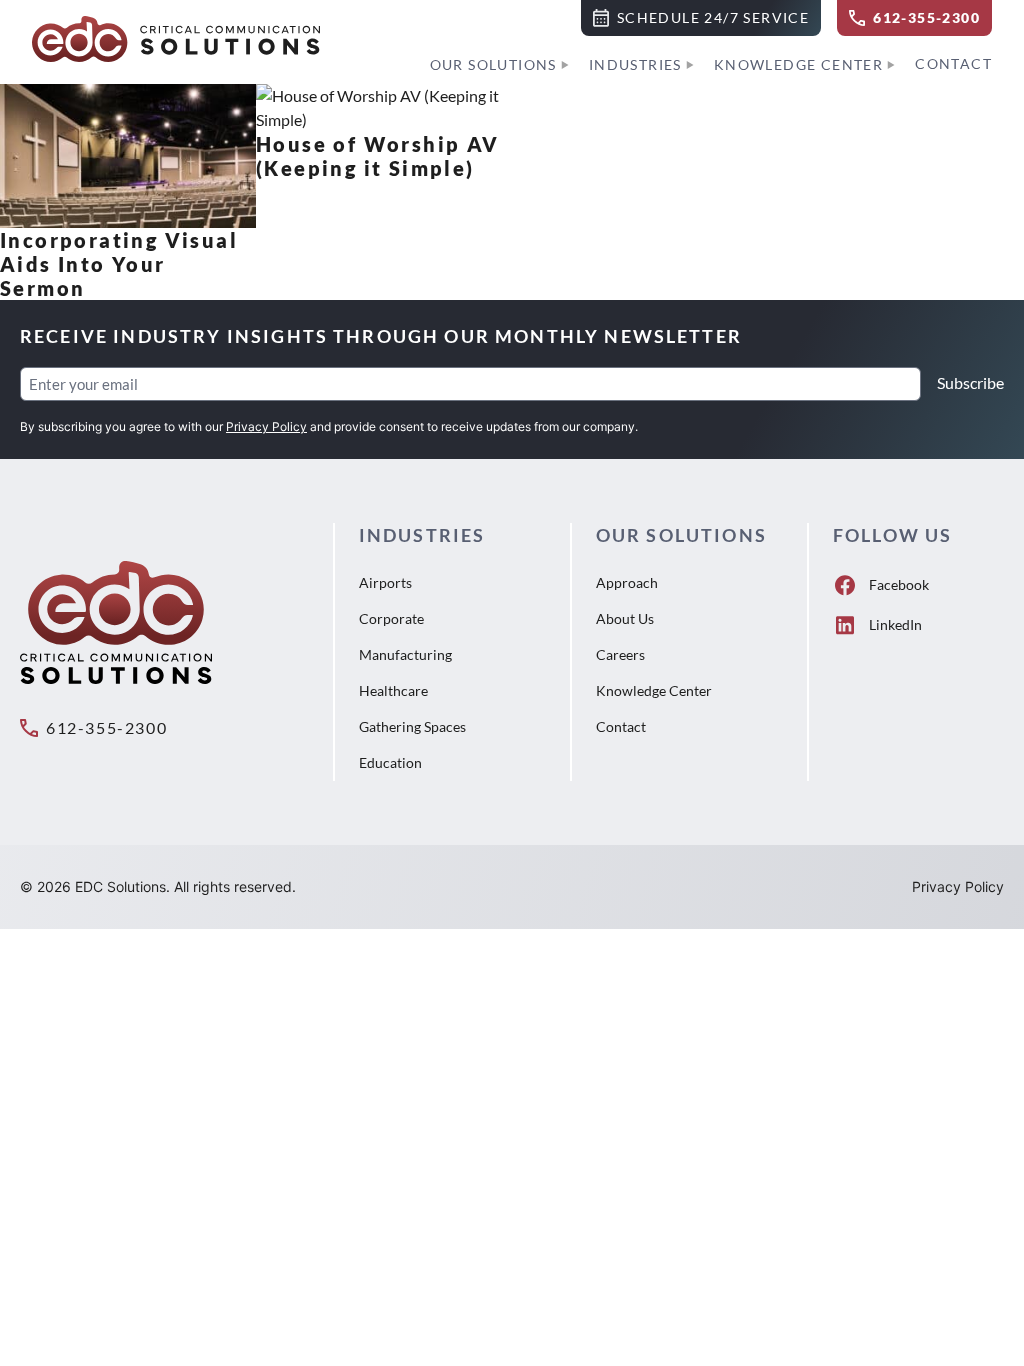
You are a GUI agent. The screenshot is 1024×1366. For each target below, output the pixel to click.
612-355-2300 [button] (106, 727)
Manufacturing (405, 654)
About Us (625, 618)
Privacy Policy (266, 426)
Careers (620, 654)
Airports (385, 582)
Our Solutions (493, 64)
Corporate (391, 618)
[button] (701, 18)
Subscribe (970, 382)
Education (390, 762)
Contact (953, 63)
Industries (635, 64)
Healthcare (393, 690)
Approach (627, 582)
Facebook (899, 584)
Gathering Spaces (412, 726)
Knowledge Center (798, 64)
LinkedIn (895, 624)
